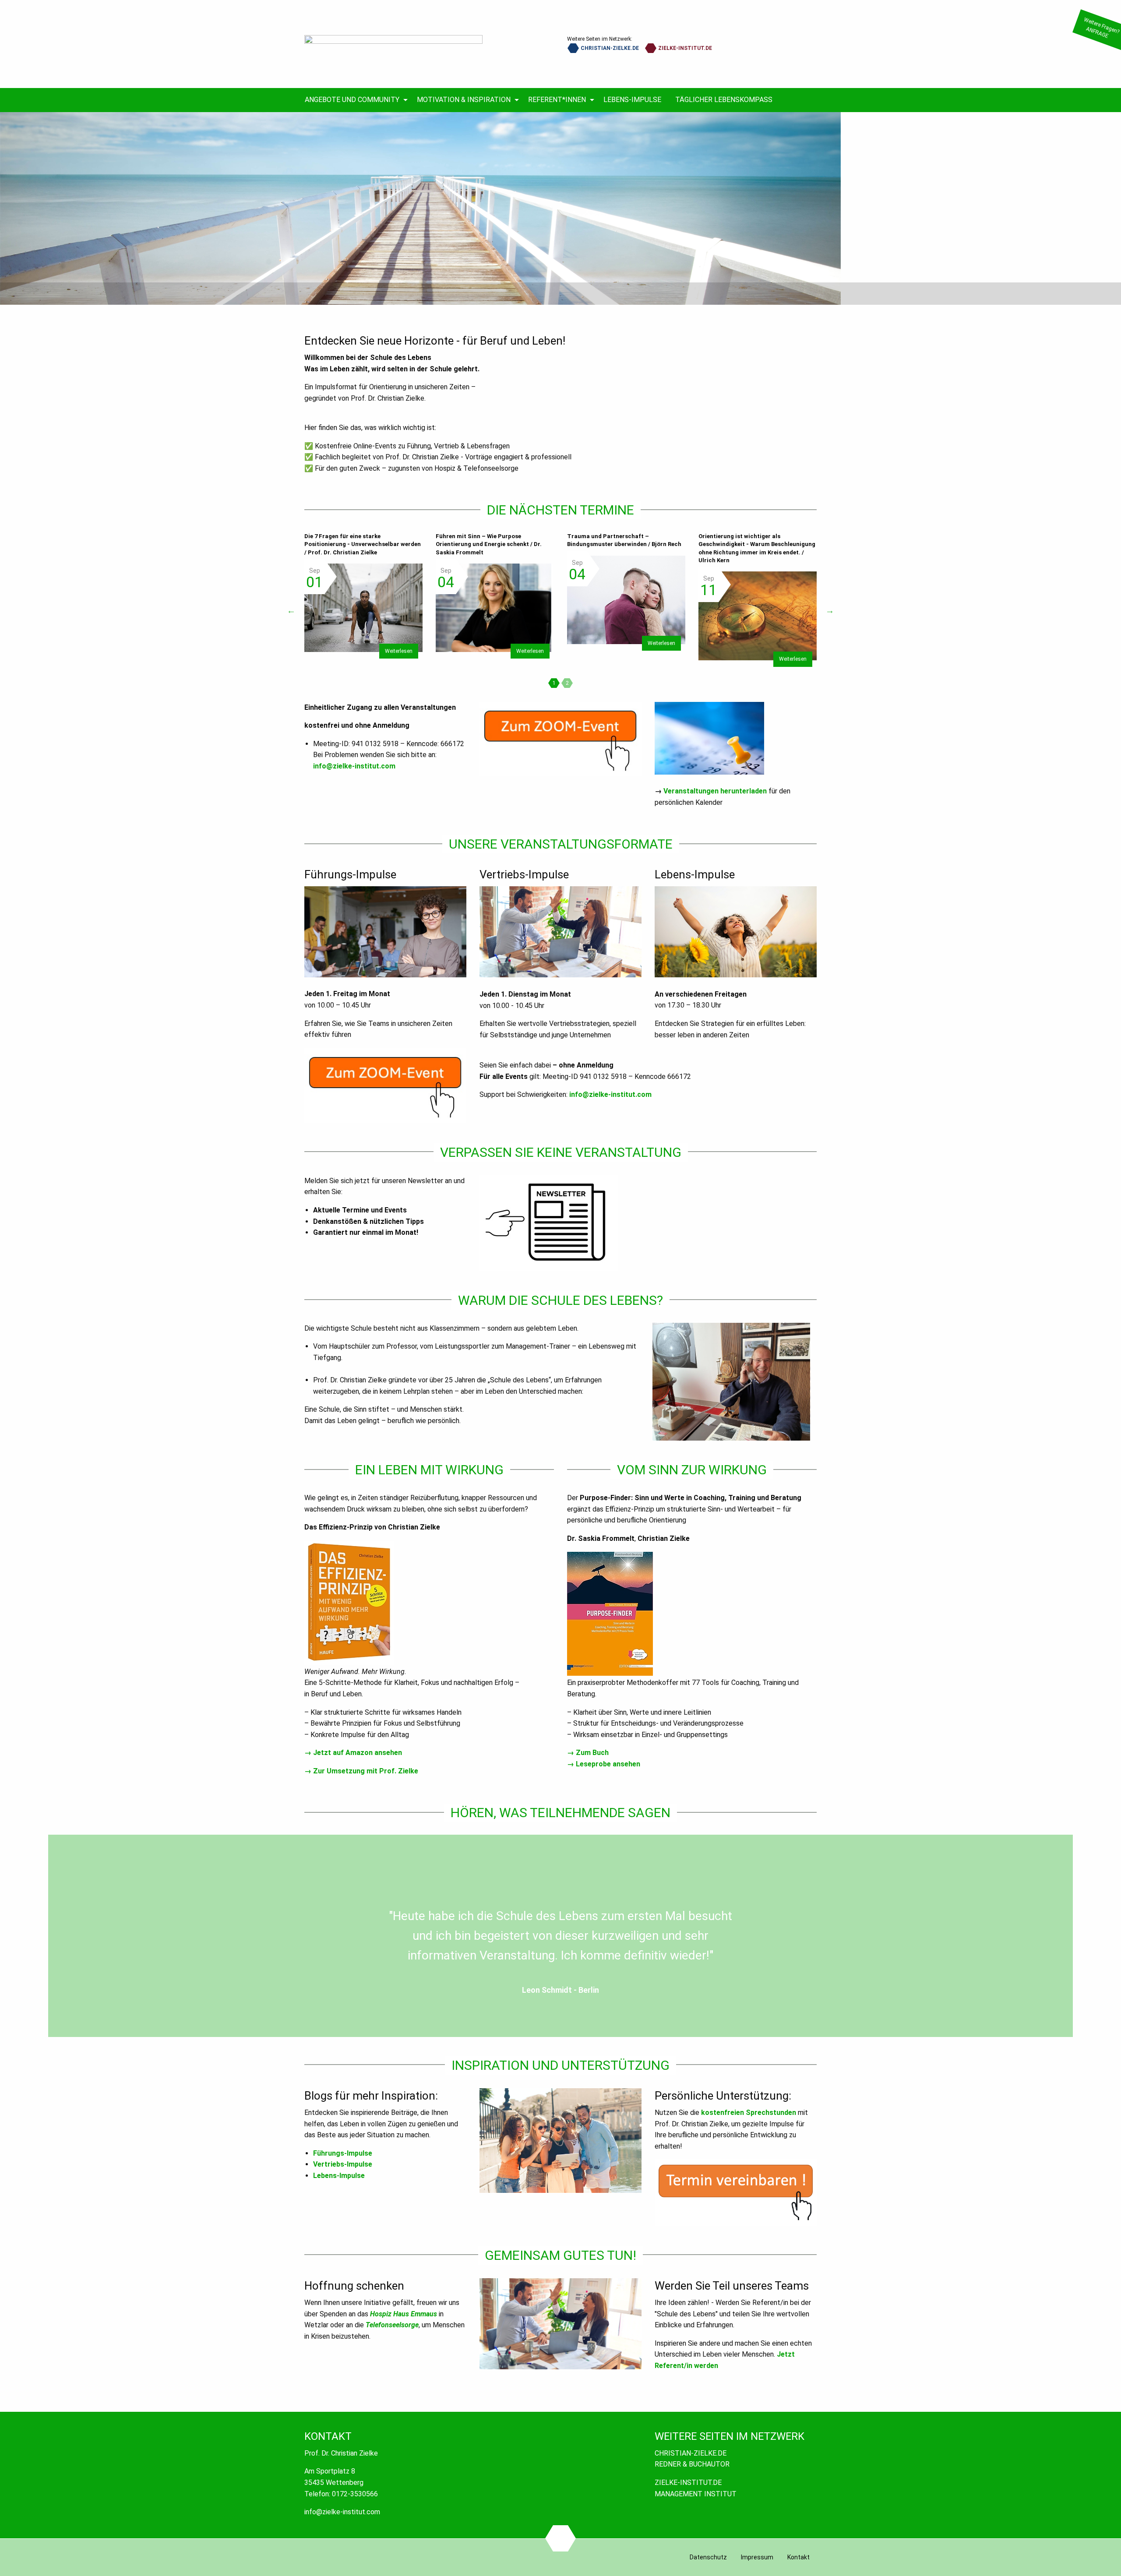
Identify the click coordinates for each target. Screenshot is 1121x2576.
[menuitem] (354, 100)
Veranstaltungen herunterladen (715, 791)
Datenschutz (708, 2557)
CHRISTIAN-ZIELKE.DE (609, 48)
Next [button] (830, 610)
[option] (560, 208)
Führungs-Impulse (343, 2153)
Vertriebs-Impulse (343, 2164)
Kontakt (798, 2557)
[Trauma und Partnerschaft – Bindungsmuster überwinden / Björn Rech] (626, 600)
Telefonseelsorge (392, 2325)
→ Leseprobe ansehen (604, 1764)
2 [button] (567, 683)
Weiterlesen (399, 651)
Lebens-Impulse (339, 2176)
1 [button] (554, 683)
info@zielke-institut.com (354, 766)
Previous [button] (291, 610)
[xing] (561, 2538)
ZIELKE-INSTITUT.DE (684, 48)
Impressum (757, 2557)
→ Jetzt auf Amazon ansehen (353, 1753)
